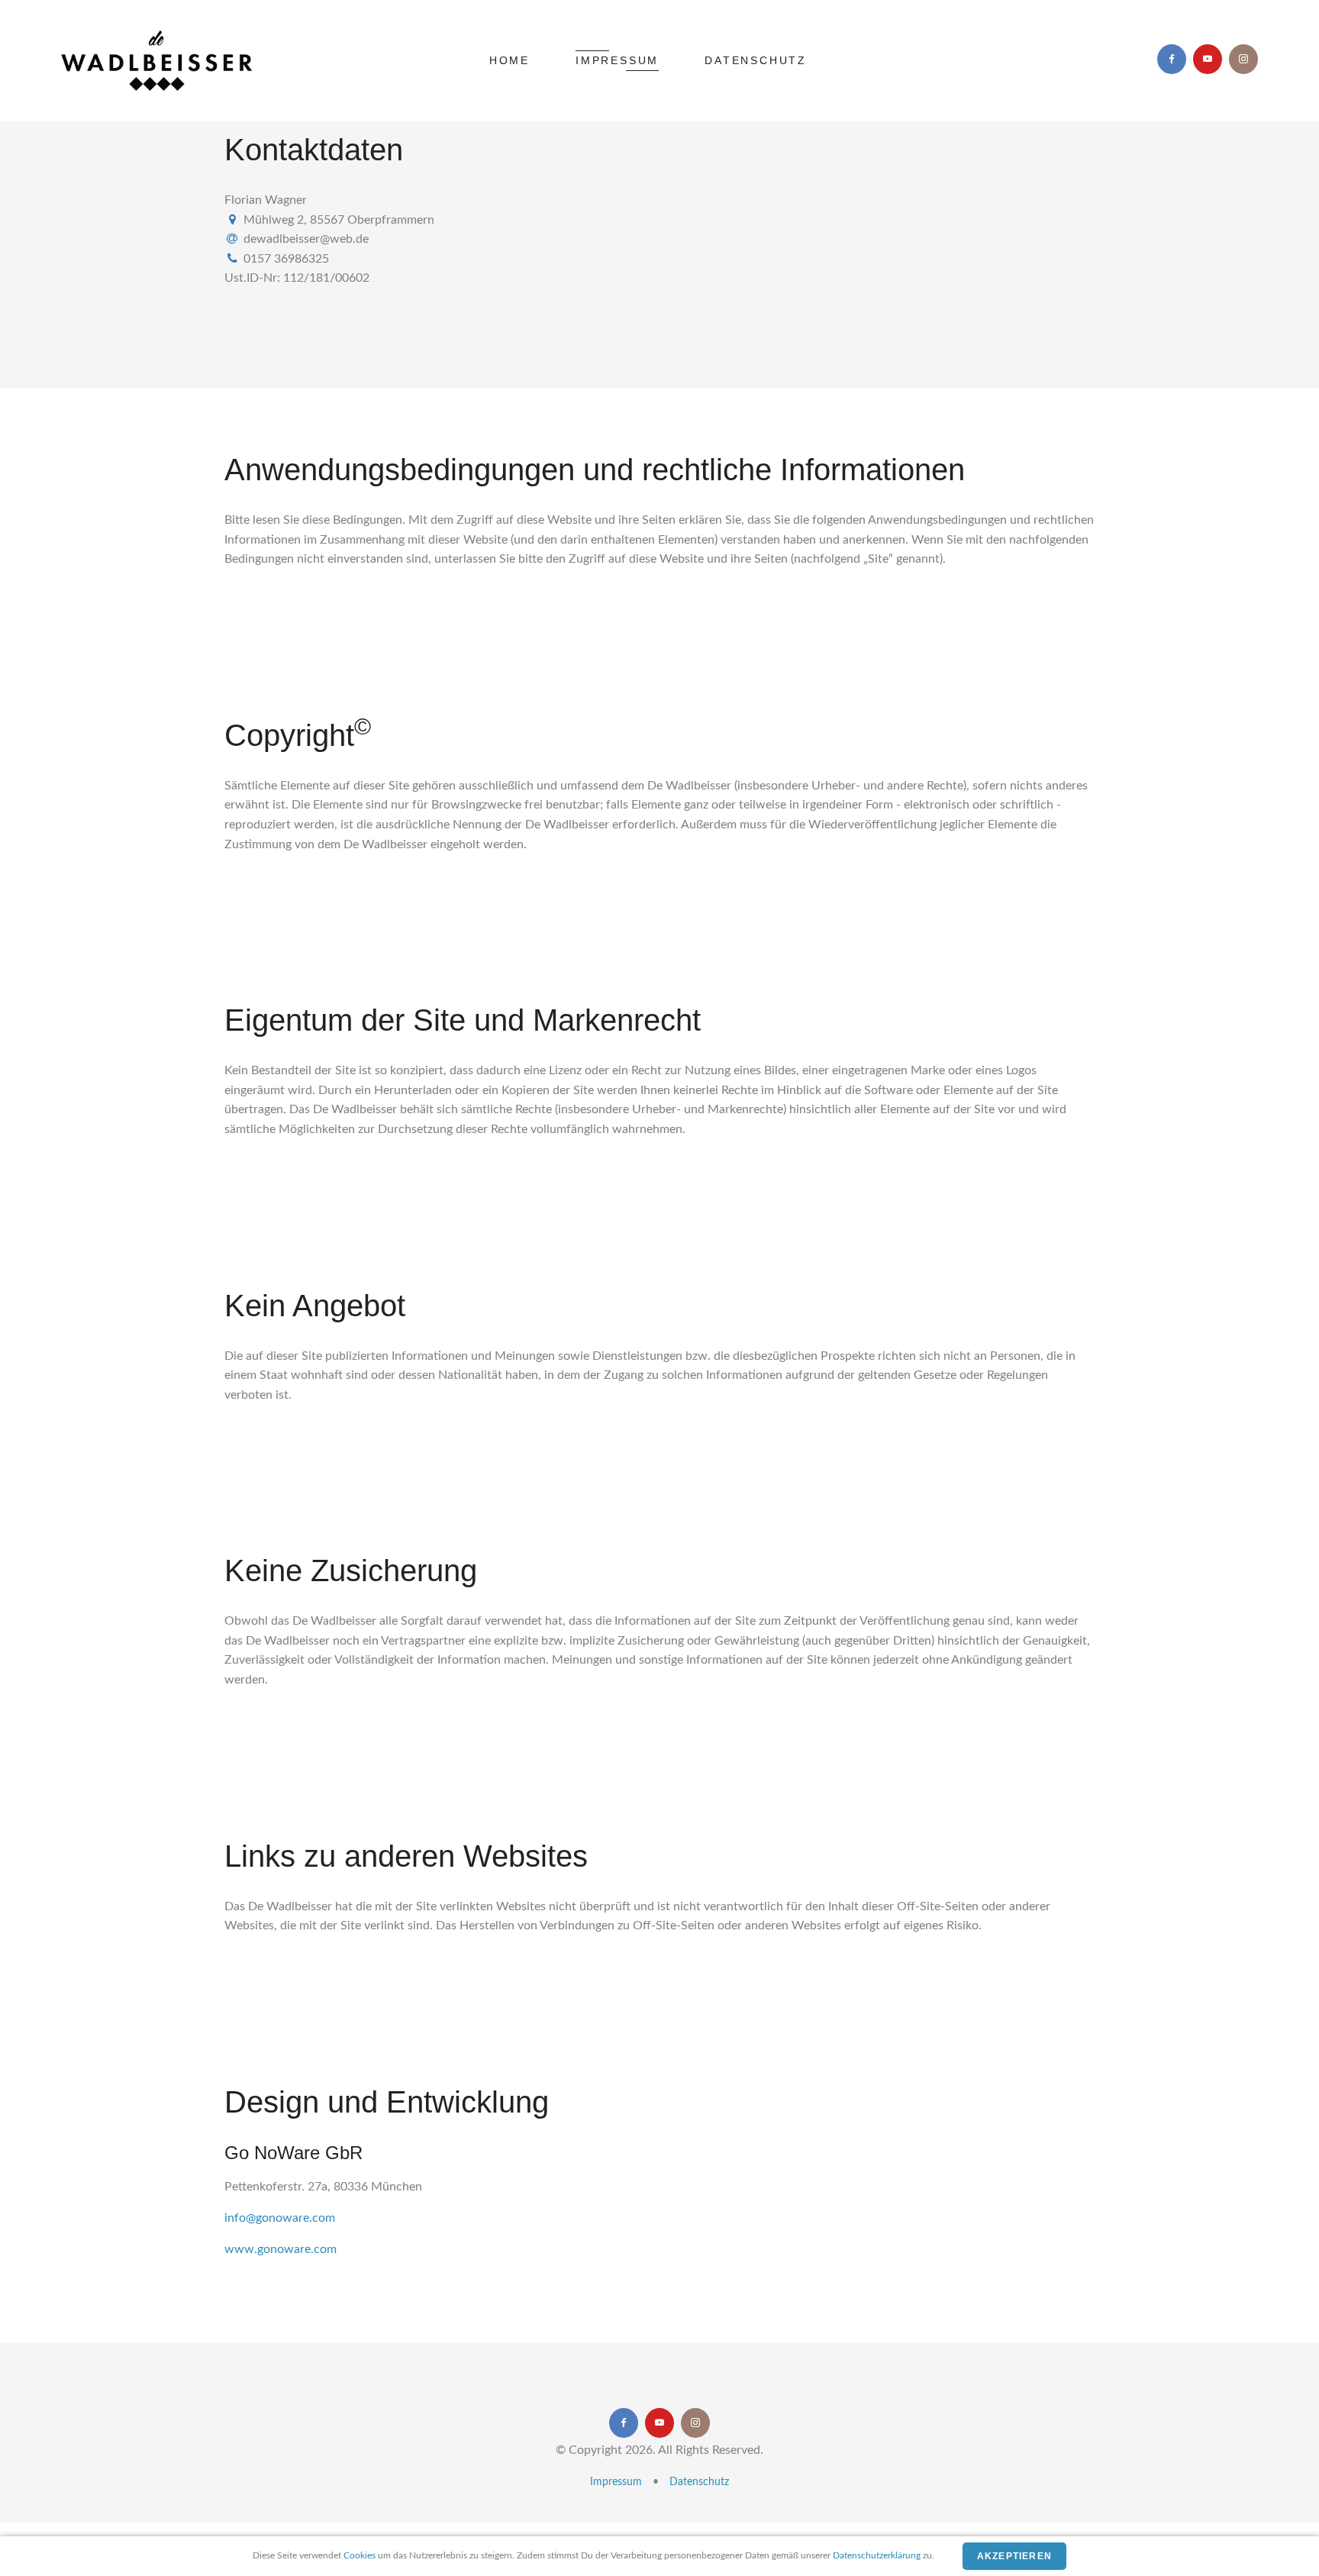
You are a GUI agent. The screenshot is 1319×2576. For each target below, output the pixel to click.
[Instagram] (1243, 59)
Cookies (360, 2555)
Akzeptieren (1014, 2556)
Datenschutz (756, 60)
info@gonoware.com (280, 2218)
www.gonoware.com (281, 2249)
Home (510, 60)
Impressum (617, 60)
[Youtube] (1208, 59)
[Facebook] (1172, 59)
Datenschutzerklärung (877, 2555)
